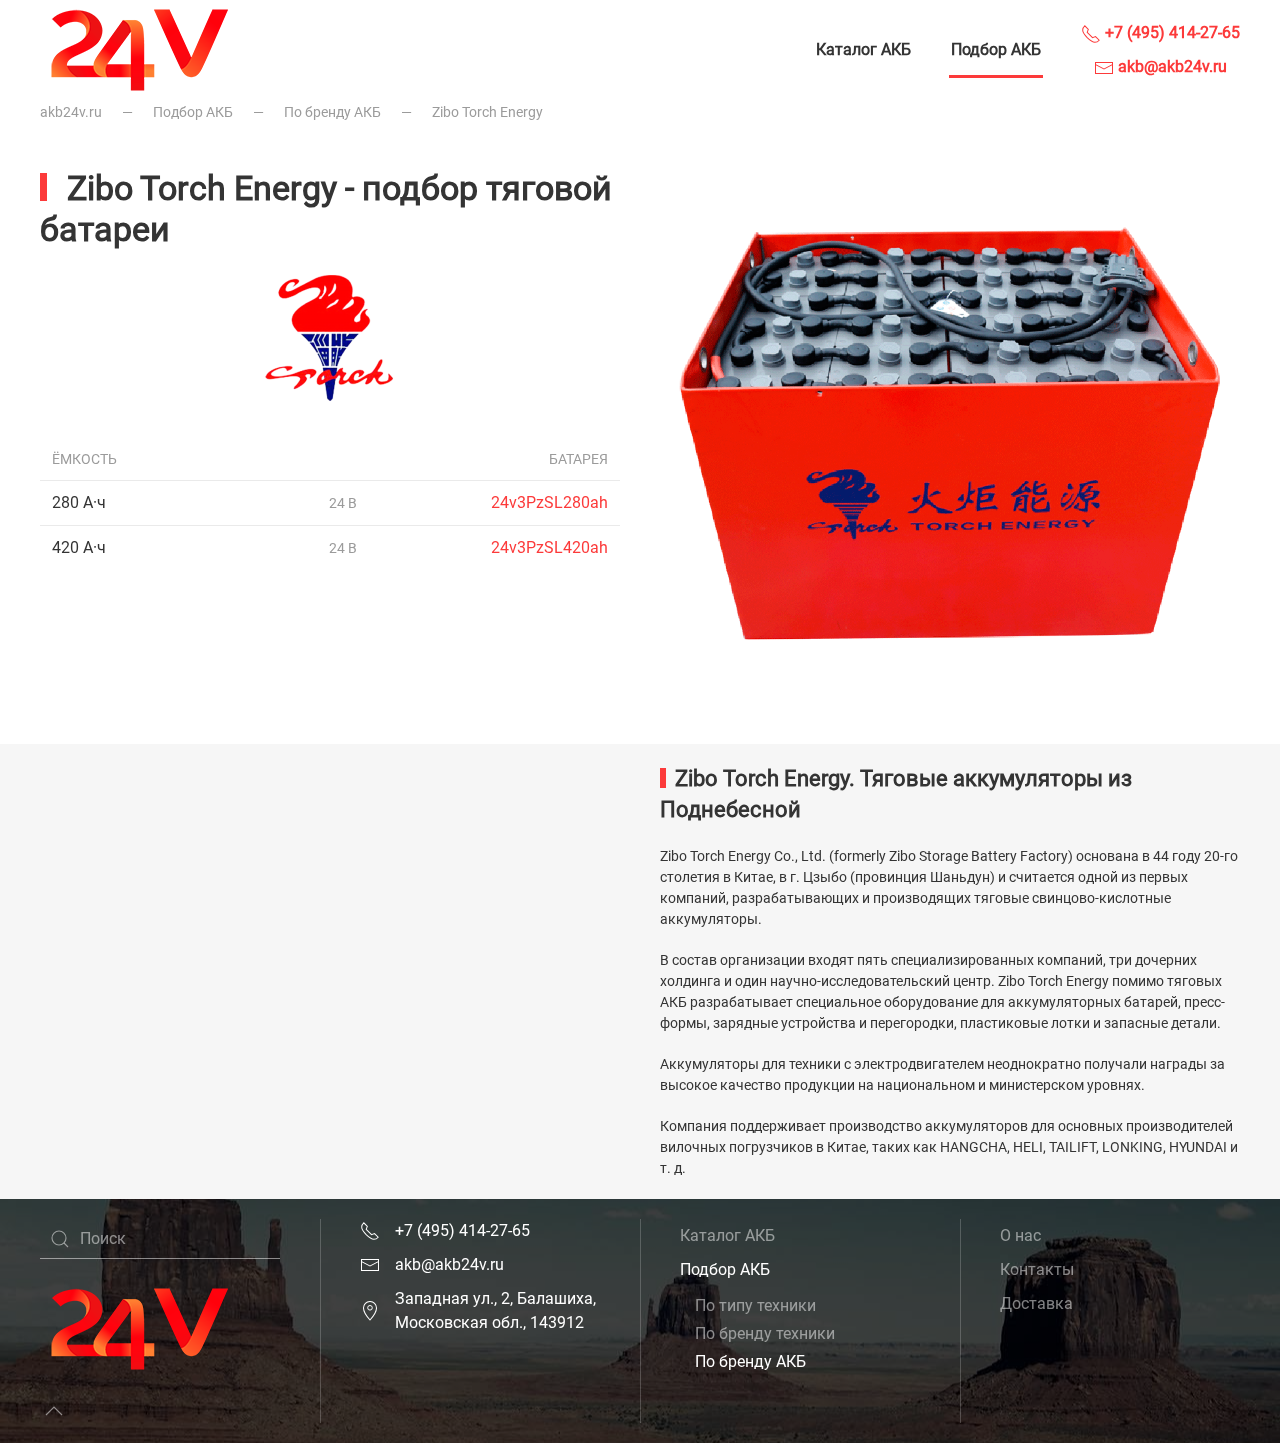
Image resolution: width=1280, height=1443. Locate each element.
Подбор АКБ (996, 49)
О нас (1020, 1235)
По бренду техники (765, 1333)
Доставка (1036, 1303)
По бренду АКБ (332, 112)
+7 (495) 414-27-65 (1170, 32)
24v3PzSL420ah (549, 547)
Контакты (1037, 1269)
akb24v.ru (71, 112)
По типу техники (755, 1305)
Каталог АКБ (863, 49)
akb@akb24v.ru (1170, 66)
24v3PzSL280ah (549, 502)
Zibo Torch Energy (487, 112)
